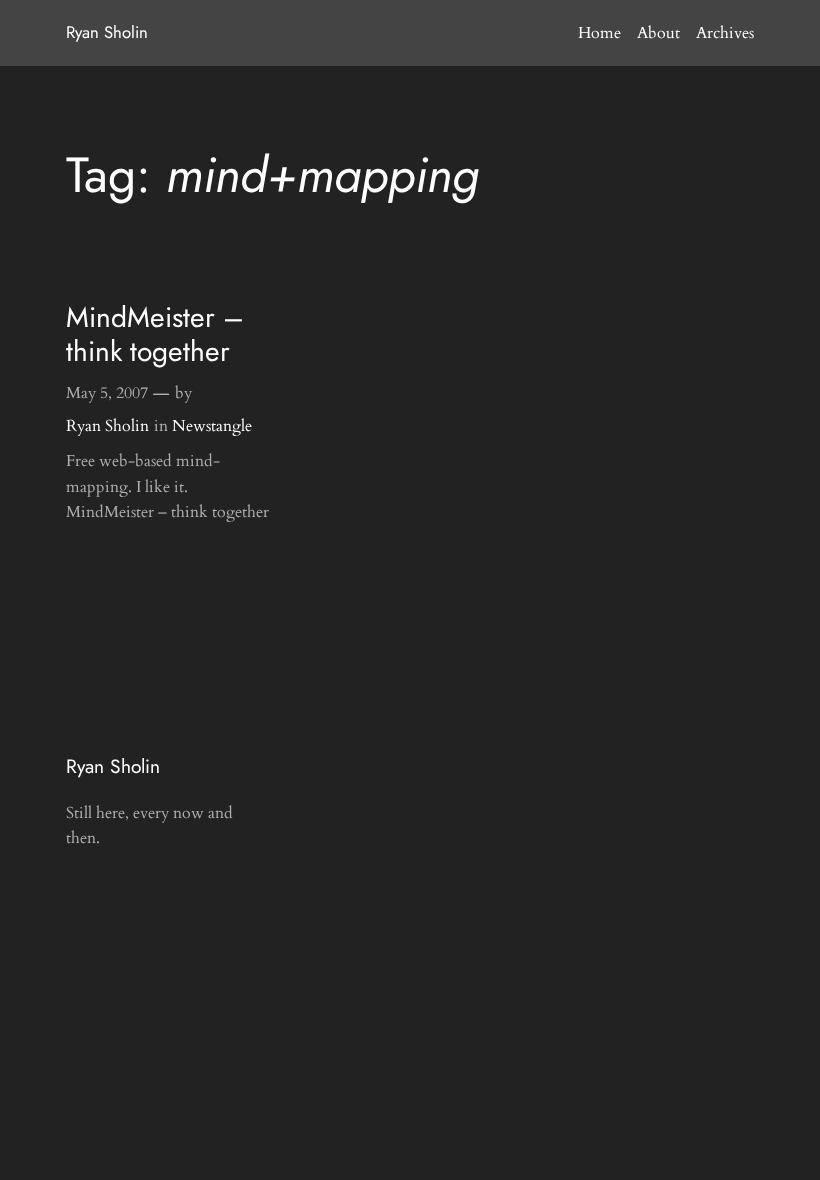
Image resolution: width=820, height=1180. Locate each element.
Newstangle (212, 426)
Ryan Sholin (107, 32)
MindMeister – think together (155, 335)
